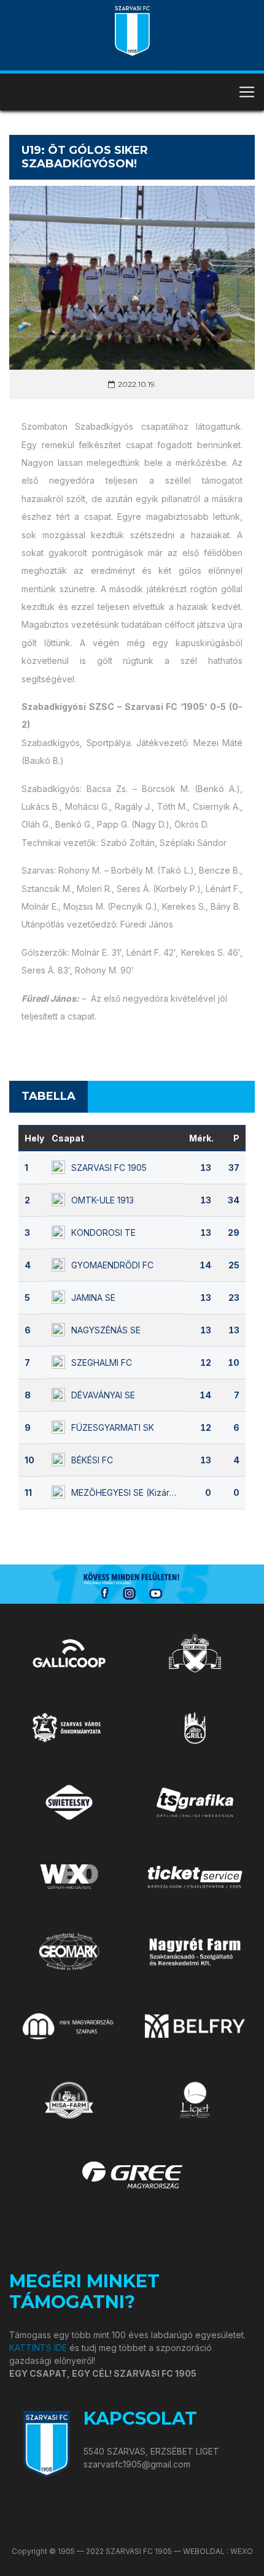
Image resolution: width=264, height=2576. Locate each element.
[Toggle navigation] (247, 92)
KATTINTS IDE (38, 2348)
